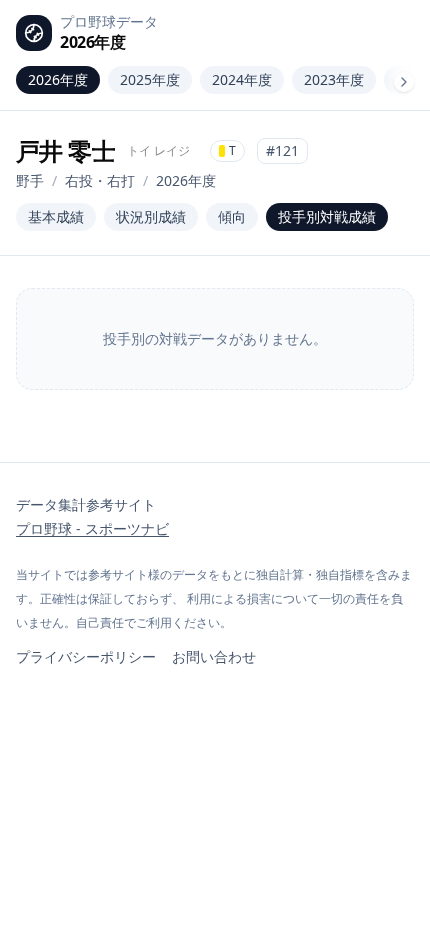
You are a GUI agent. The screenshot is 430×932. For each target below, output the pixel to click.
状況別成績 (151, 216)
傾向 (232, 216)
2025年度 (150, 79)
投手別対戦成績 (327, 216)
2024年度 (242, 79)
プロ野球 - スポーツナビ (92, 528)
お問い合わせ (214, 656)
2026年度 (58, 79)
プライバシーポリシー (86, 656)
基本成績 (56, 216)
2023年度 (334, 79)
